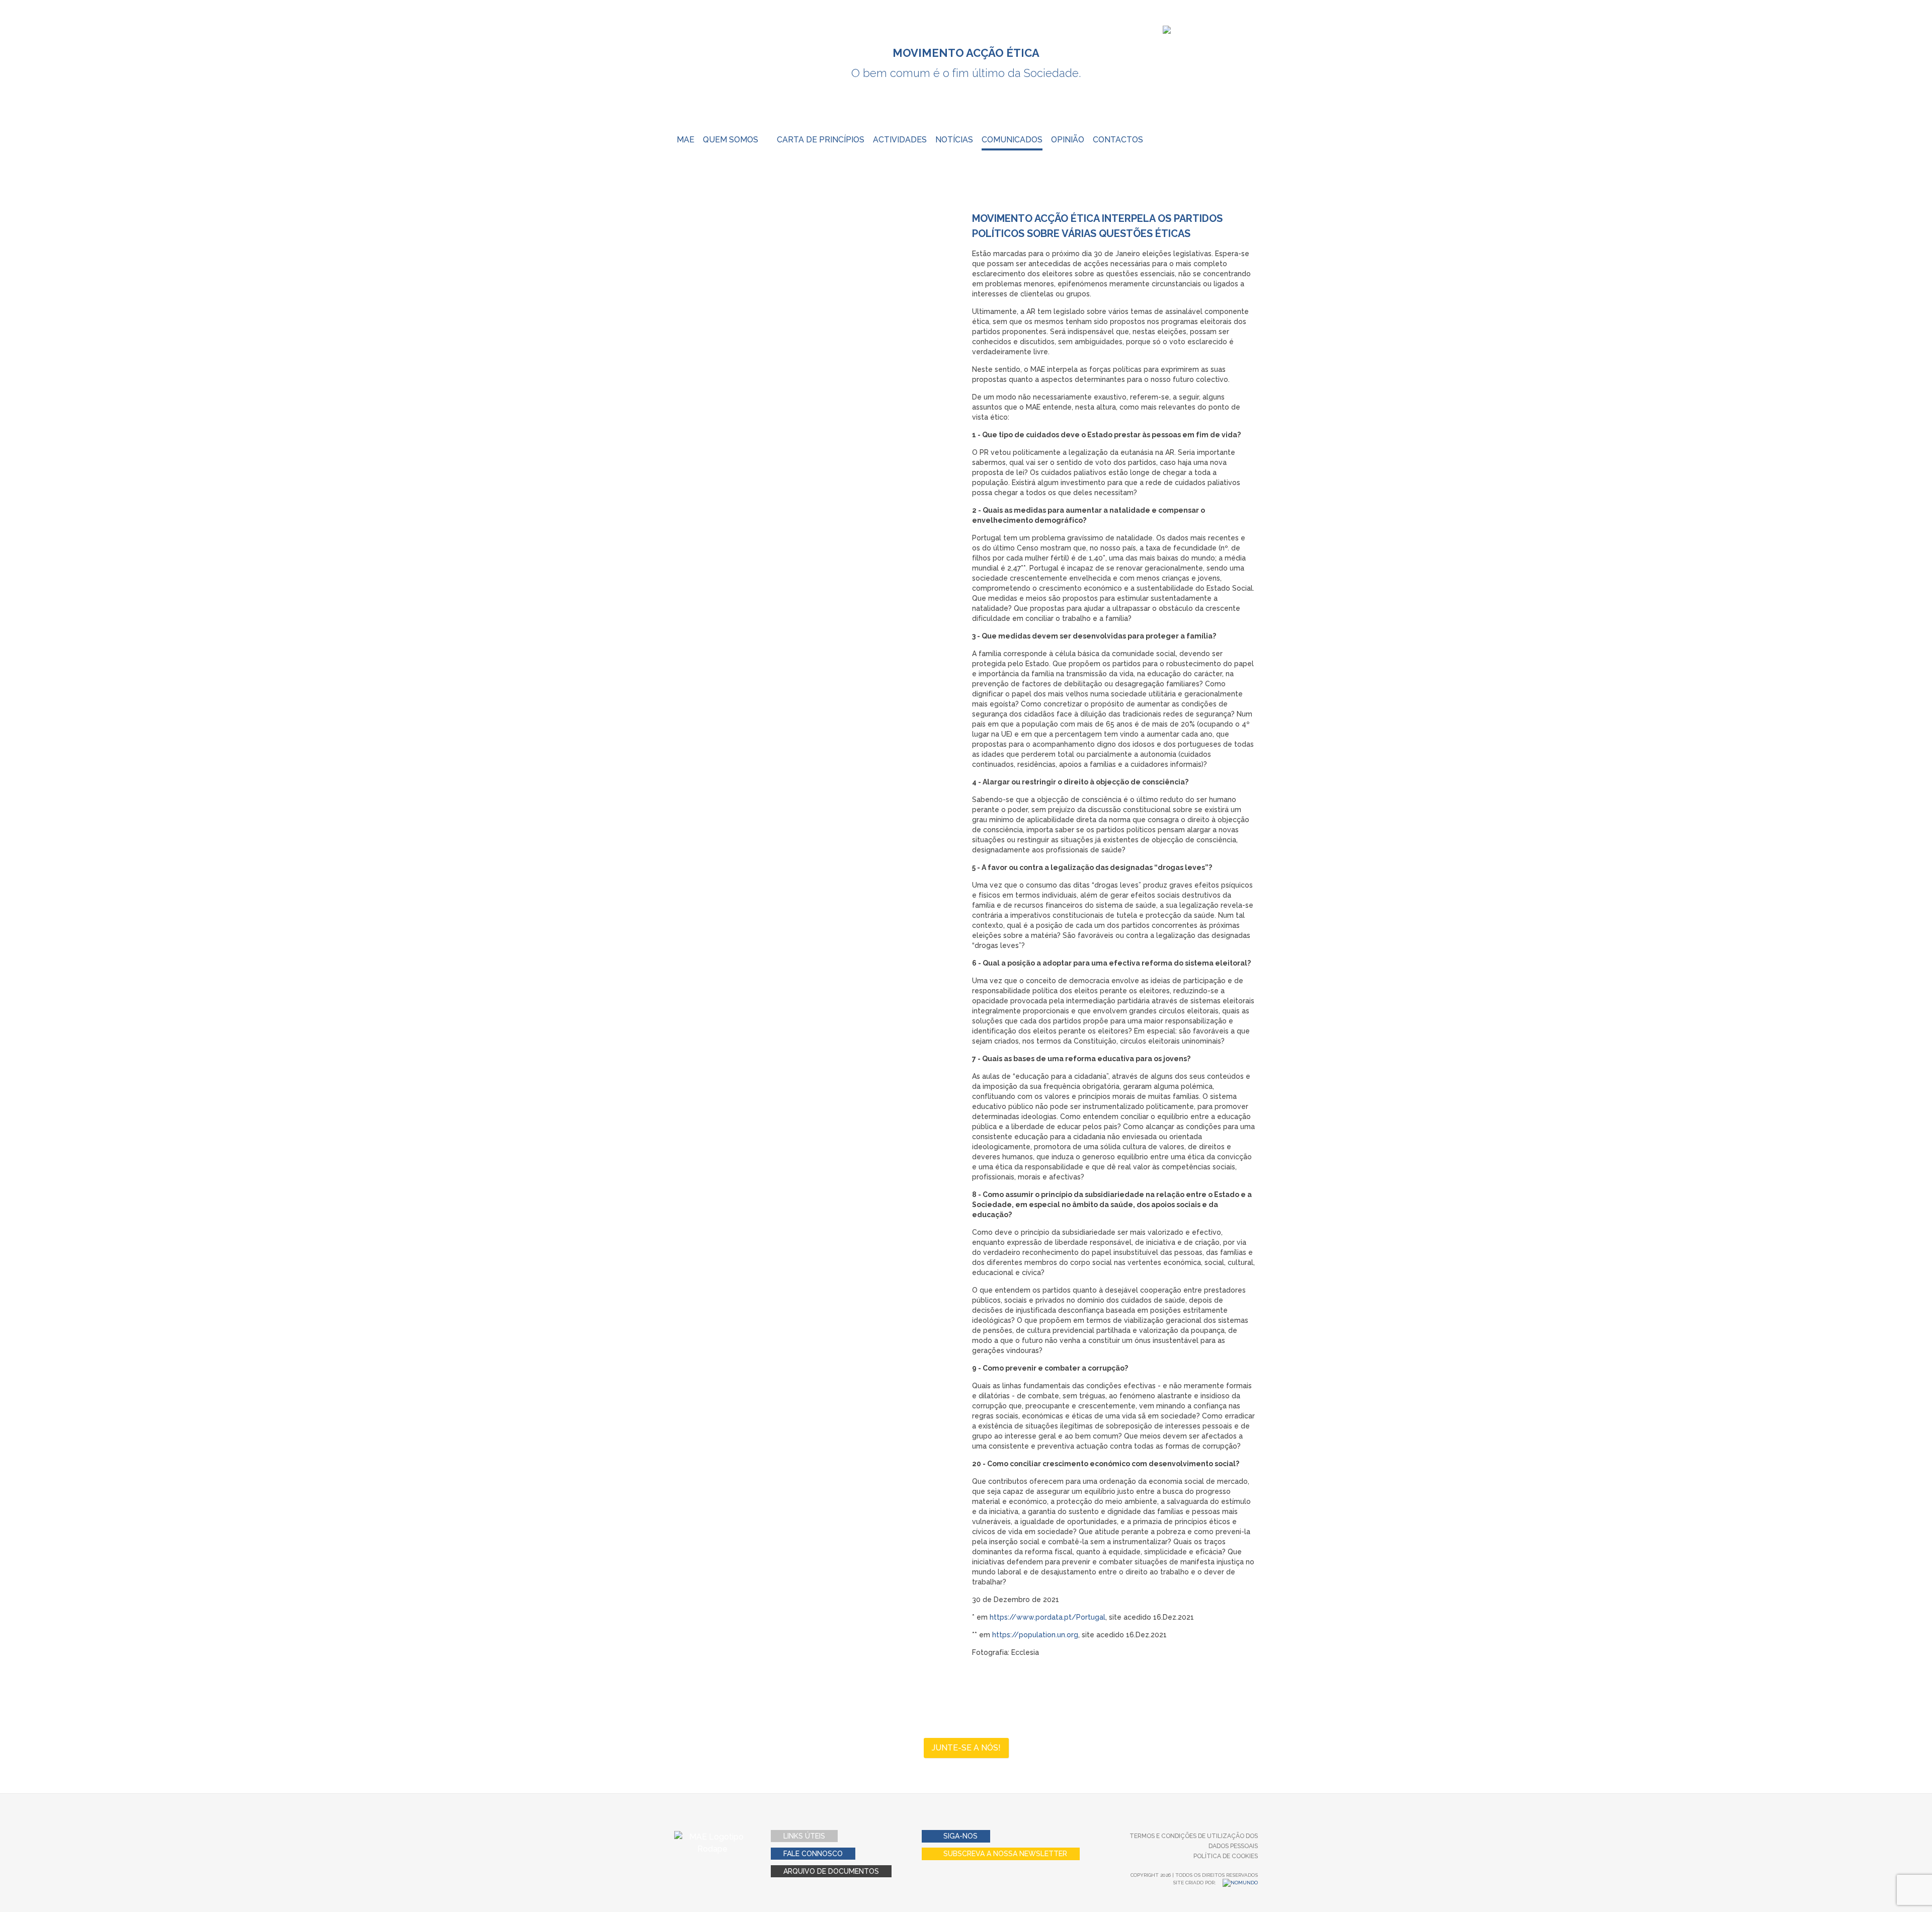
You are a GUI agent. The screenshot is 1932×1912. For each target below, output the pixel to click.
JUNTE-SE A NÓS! (966, 1748)
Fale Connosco (813, 1854)
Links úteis (804, 1836)
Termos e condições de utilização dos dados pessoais (1194, 1841)
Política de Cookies (1226, 1856)
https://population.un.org (1035, 1635)
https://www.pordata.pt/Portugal (1048, 1617)
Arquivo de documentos (831, 1871)
